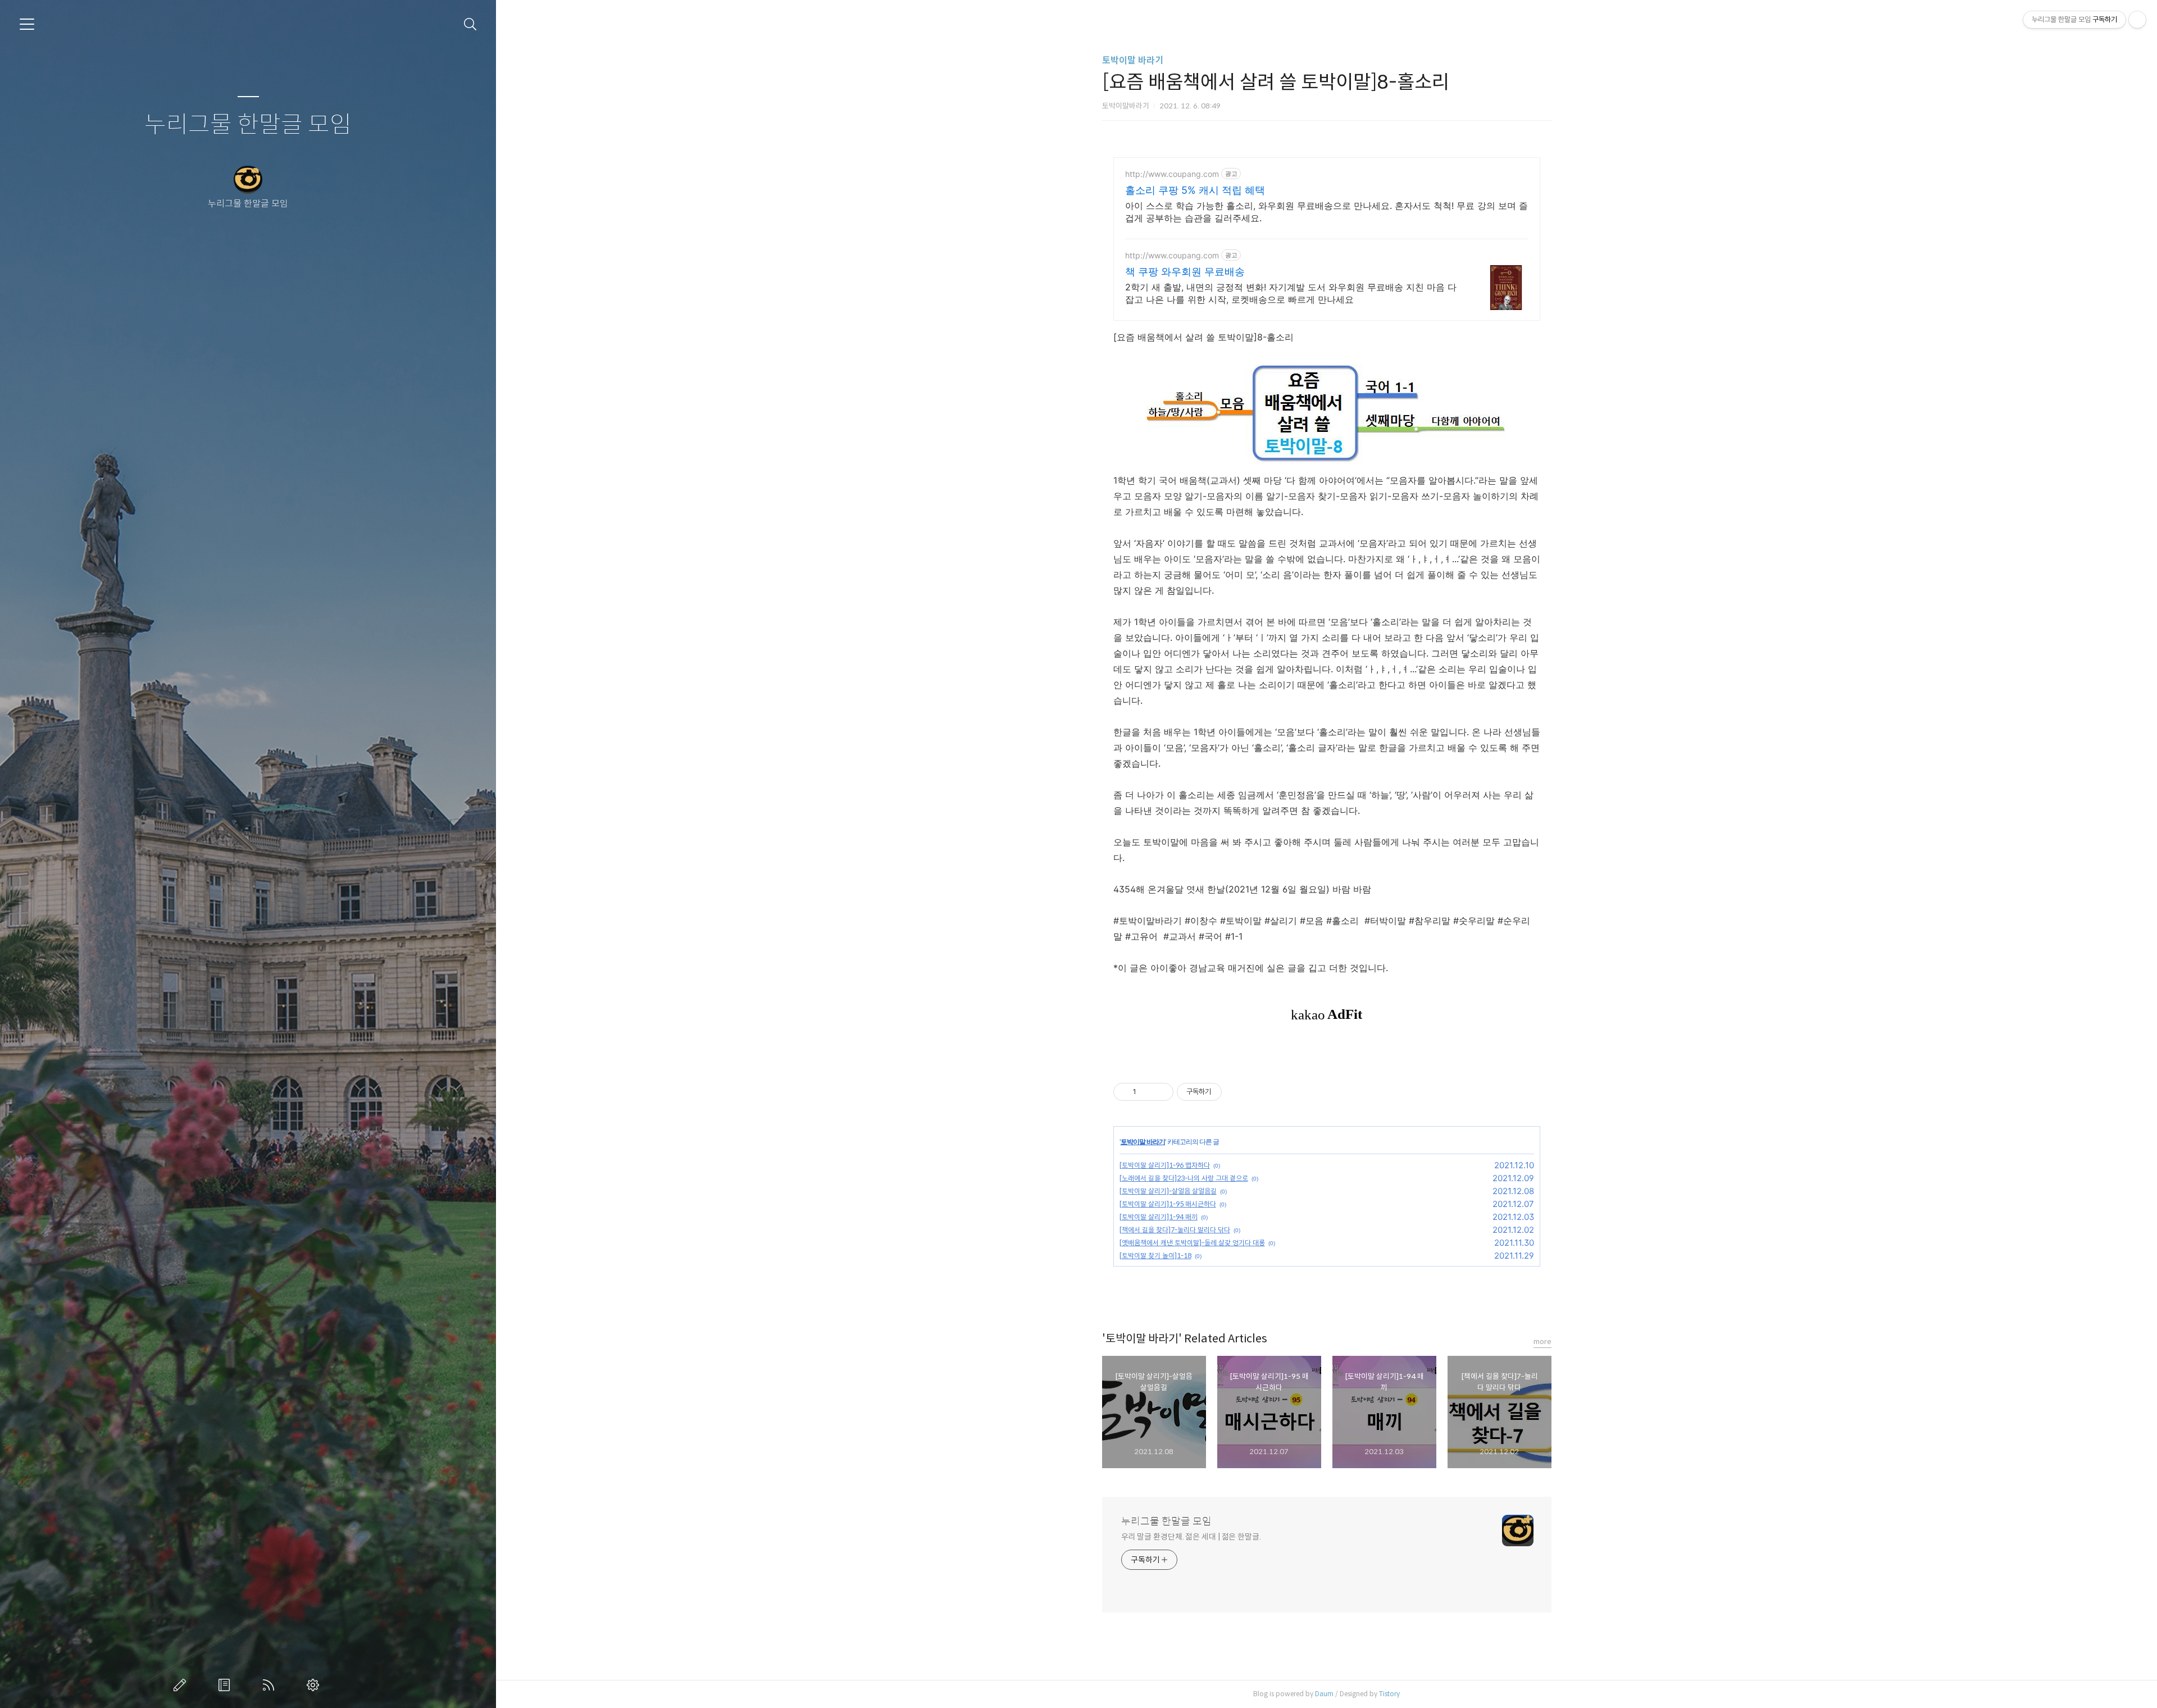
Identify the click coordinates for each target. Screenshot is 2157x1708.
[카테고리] (27, 24)
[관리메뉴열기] (2137, 20)
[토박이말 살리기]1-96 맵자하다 (1165, 1165)
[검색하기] (470, 24)
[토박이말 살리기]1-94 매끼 (1159, 1217)
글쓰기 (182, 1685)
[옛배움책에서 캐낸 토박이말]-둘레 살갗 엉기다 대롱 (1192, 1243)
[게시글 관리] (1161, 1092)
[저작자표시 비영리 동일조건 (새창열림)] (1237, 1092)
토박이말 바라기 (1133, 60)
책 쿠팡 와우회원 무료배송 (1185, 272)
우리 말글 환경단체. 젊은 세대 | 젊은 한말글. (1191, 1537)
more (1542, 1342)
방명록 (226, 1685)
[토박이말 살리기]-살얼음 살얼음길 (1168, 1191)
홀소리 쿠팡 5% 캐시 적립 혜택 (1195, 190)
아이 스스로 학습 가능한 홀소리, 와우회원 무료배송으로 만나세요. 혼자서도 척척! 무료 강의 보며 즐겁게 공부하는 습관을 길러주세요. (1326, 212)
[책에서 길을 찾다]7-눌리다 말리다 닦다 (1175, 1230)
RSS (271, 1685)
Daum (1324, 1694)
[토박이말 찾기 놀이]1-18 (1155, 1256)
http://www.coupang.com (1172, 174)
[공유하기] (1147, 1092)
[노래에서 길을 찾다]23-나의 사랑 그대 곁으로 (1184, 1178)
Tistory (1389, 1694)
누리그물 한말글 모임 (248, 125)
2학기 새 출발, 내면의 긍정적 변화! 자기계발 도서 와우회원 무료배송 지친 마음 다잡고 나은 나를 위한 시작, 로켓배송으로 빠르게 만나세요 (1291, 293)
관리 (315, 1685)
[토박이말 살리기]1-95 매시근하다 (1168, 1204)
